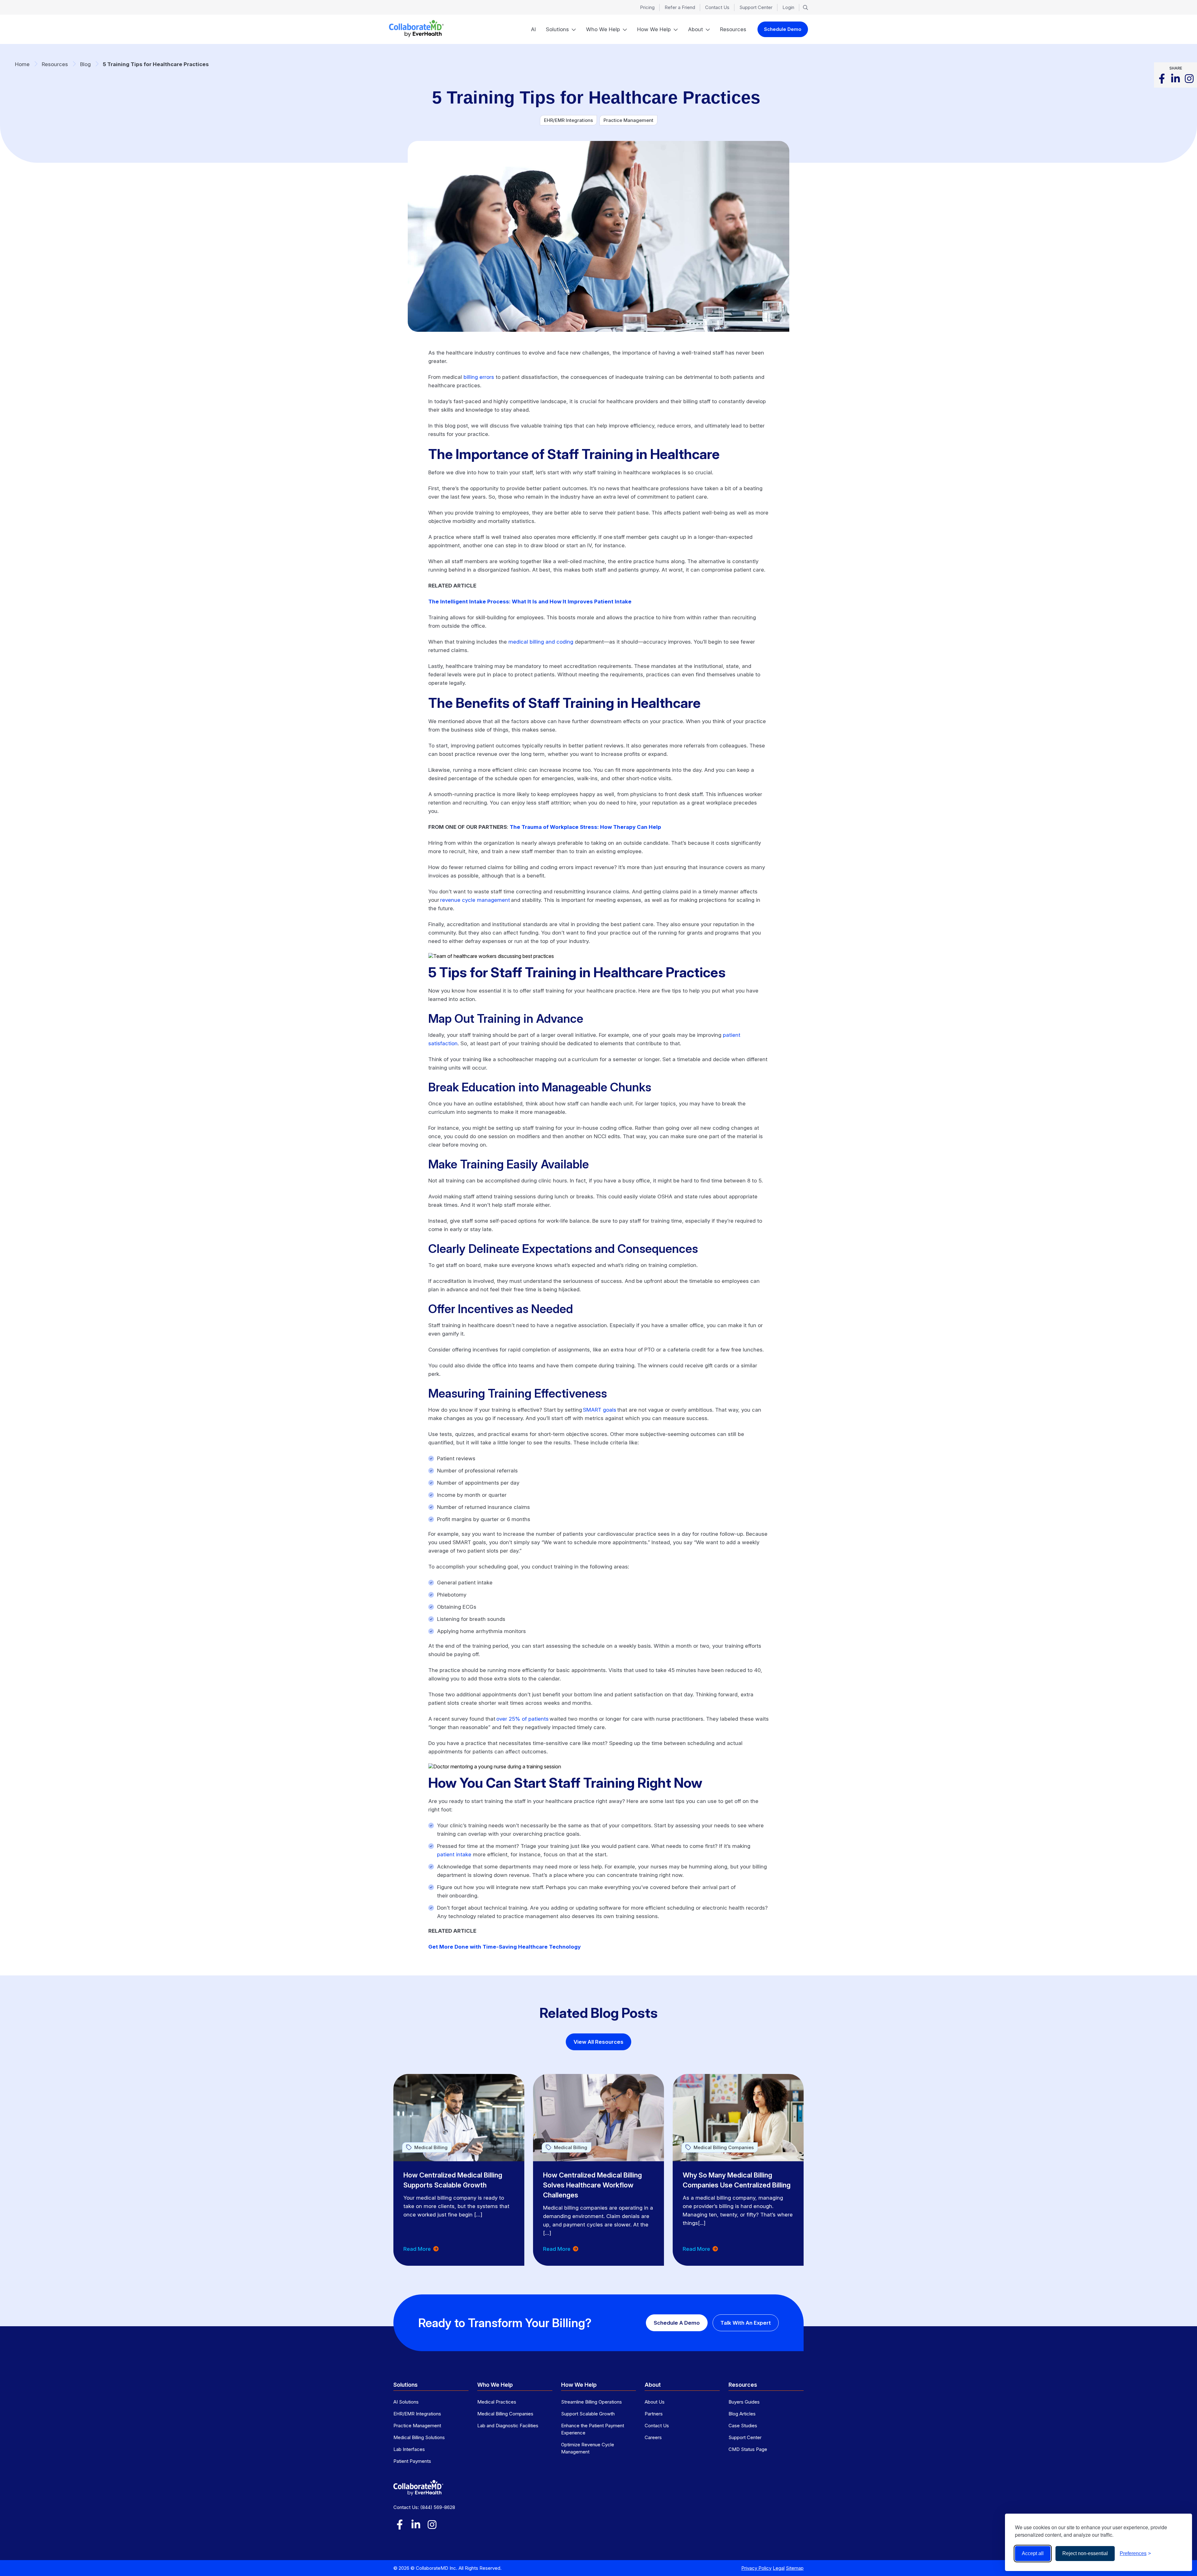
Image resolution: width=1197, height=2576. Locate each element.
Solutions (557, 29)
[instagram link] (432, 2525)
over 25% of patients (522, 1719)
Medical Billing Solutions (419, 2437)
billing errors (479, 377)
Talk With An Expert (746, 2323)
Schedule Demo (783, 29)
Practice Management (417, 2426)
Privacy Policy (756, 2568)
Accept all (1033, 2553)
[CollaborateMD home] (416, 29)
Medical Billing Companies (505, 2414)
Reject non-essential (1085, 2553)
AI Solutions (406, 2402)
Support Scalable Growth (588, 2414)
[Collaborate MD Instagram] (1189, 79)
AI (533, 29)
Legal (779, 2568)
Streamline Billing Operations (591, 2402)
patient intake (454, 1854)
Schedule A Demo (677, 2323)
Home (22, 64)
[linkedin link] (416, 2525)
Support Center (756, 7)
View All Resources (598, 2042)
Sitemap (795, 2568)
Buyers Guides (744, 2402)
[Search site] (805, 7)
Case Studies (743, 2426)
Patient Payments (412, 2461)
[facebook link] (400, 2525)
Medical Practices (497, 2402)
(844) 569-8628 (438, 2507)
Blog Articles (742, 2414)
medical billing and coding (541, 642)
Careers (653, 2437)
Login (788, 7)
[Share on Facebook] (1162, 79)
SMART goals (600, 1410)
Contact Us (717, 7)
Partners (654, 2414)
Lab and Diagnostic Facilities (508, 2426)
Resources (733, 29)
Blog (85, 64)
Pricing (647, 7)
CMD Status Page (748, 2449)
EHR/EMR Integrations (417, 2414)
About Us (655, 2402)
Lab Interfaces (409, 2449)
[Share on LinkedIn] (1175, 79)
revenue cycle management (475, 900)
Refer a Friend (680, 7)
